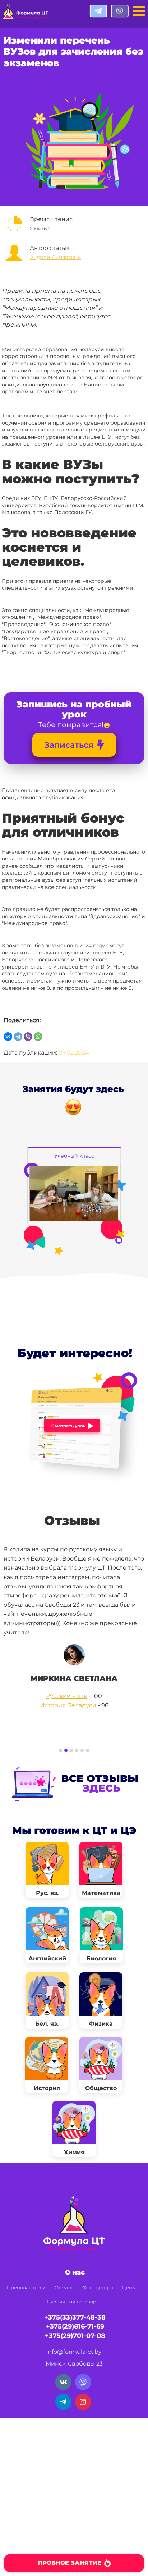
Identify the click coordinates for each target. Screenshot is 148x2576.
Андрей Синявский (55, 257)
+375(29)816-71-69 (75, 2326)
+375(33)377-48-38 (75, 2317)
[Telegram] (18, 1037)
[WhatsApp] (38, 1037)
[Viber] (28, 1037)
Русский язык (66, 1696)
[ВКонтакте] (8, 1037)
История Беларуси (68, 1705)
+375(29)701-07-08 (75, 2336)
